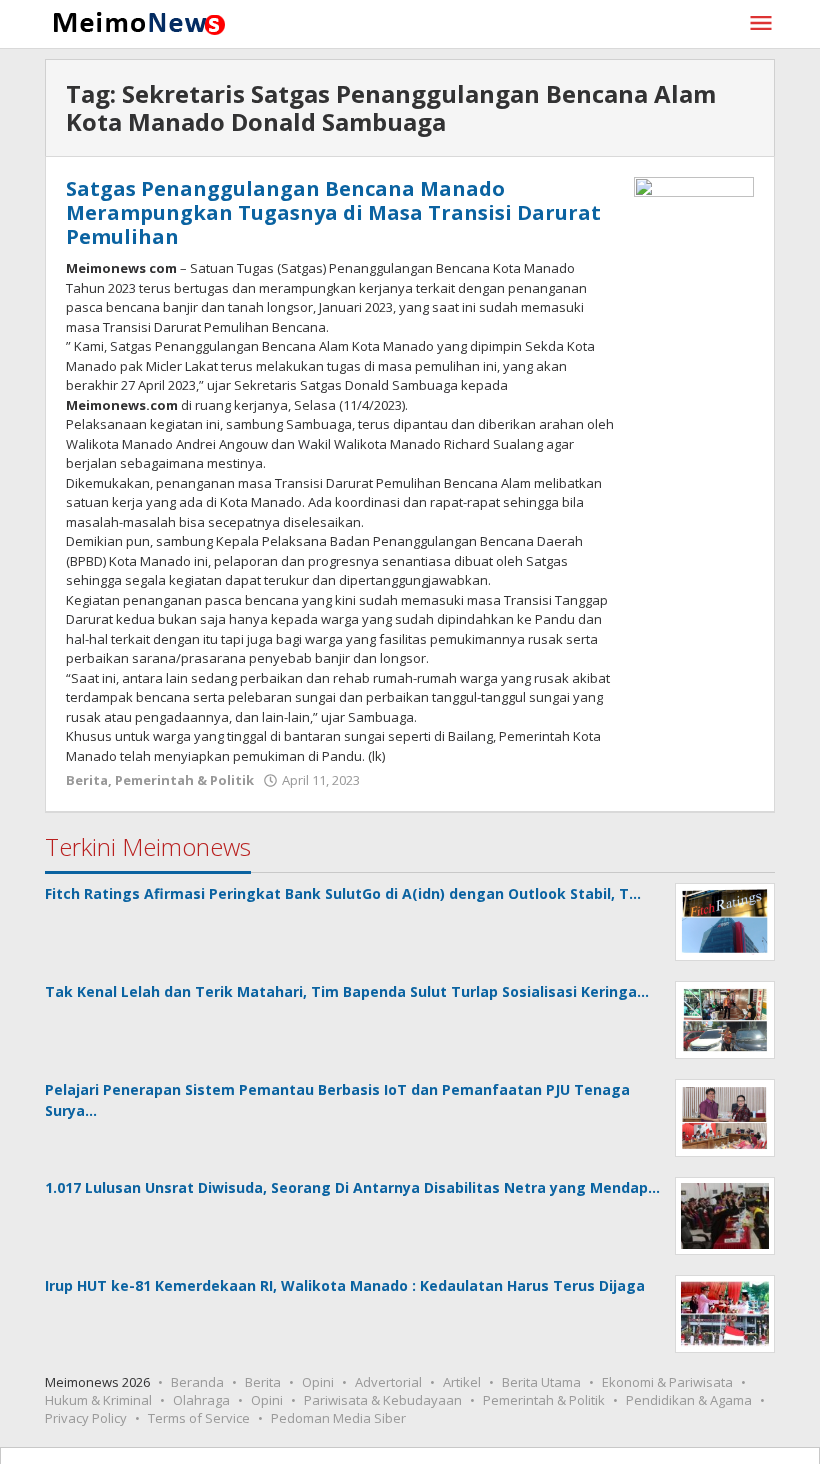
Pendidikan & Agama (689, 1400)
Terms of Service (199, 1418)
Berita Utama (541, 1382)
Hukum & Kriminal (98, 1400)
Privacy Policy (86, 1418)
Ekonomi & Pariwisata (667, 1382)
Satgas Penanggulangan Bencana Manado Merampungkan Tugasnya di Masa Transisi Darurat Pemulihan (333, 212)
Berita (87, 780)
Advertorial (388, 1382)
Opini (318, 1382)
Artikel (462, 1382)
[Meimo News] (136, 21)
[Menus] (761, 24)
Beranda (197, 1382)
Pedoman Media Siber (338, 1418)
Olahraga (201, 1400)
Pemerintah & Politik (184, 780)
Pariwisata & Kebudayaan (383, 1400)
